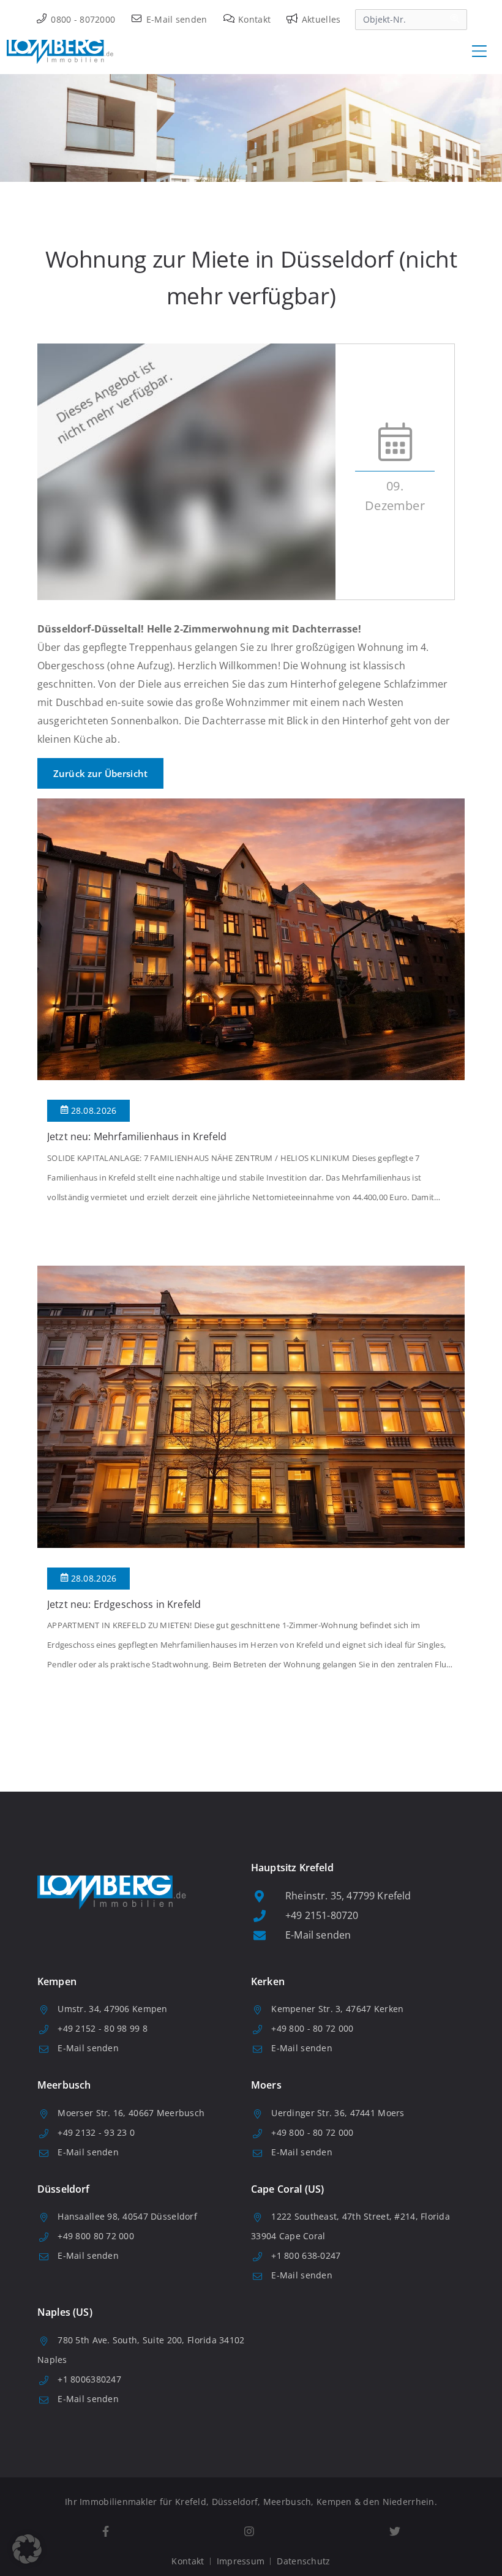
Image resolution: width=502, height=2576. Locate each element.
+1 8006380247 (89, 2379)
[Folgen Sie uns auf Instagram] (249, 2532)
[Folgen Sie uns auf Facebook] (105, 2532)
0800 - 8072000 (82, 19)
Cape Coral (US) (287, 2189)
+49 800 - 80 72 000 (312, 2028)
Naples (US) (65, 2312)
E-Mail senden (175, 19)
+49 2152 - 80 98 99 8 (103, 2028)
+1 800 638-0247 (306, 2255)
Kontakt (253, 19)
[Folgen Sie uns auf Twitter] (395, 2532)
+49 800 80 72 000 (96, 2236)
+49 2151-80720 (322, 1915)
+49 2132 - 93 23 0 (96, 2132)
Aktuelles (320, 19)
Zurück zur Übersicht (100, 773)
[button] (27, 2549)
